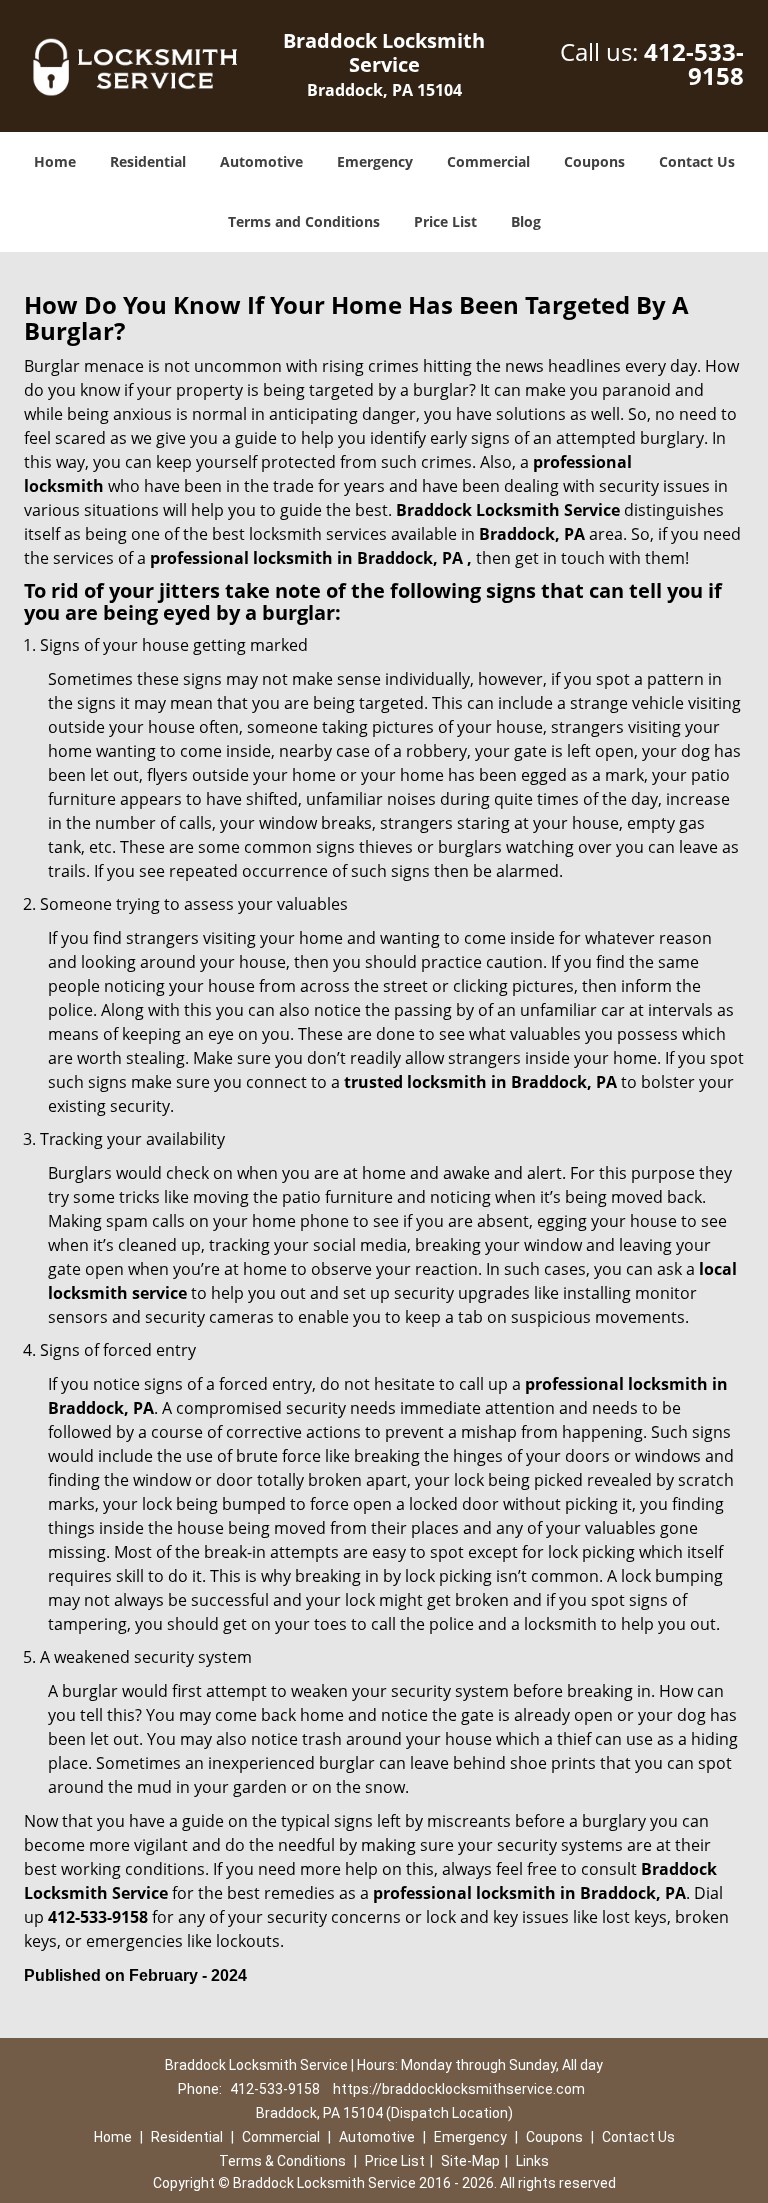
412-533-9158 (694, 63)
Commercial (488, 161)
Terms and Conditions (304, 221)
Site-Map (470, 2161)
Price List (445, 221)
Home (55, 161)
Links (532, 2161)
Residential (148, 161)
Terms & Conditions (282, 2161)
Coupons (594, 161)
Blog (526, 221)
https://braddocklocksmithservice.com (459, 2089)
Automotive (261, 161)
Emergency (375, 161)
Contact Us (697, 161)
